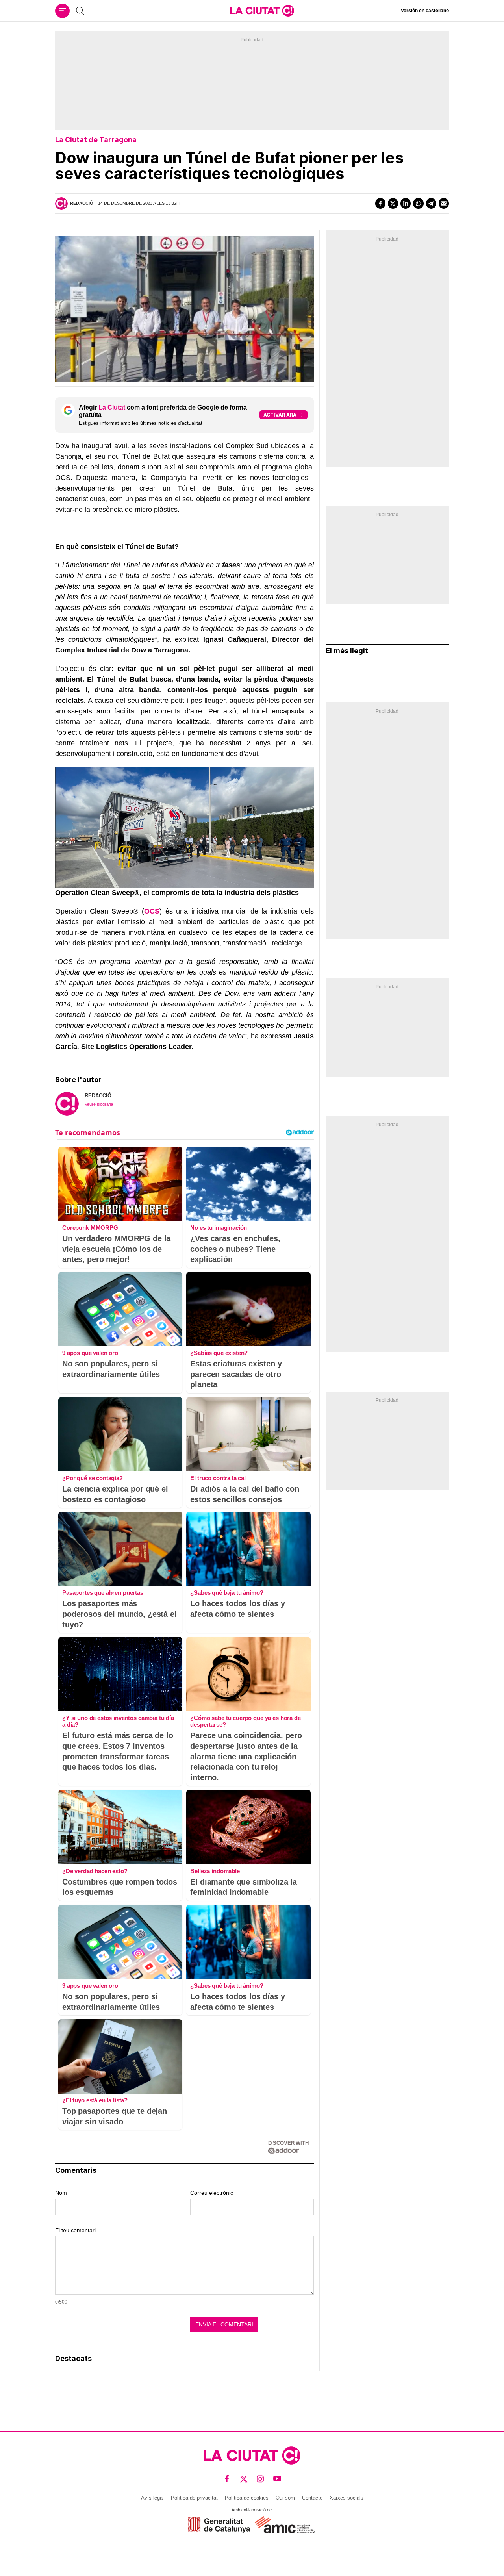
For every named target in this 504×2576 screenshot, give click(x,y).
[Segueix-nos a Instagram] (260, 2479)
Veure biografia (99, 1104)
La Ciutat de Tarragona (96, 140)
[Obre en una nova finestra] (219, 2525)
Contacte (312, 2498)
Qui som (285, 2498)
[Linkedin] (406, 203)
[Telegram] (431, 203)
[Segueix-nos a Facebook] (227, 2479)
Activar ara (280, 415)
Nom (61, 2193)
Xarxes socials (346, 2498)
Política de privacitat (194, 2498)
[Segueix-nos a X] (244, 2479)
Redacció (82, 203)
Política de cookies (247, 2498)
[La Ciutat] (262, 11)
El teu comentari (75, 2230)
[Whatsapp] (418, 203)
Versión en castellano (425, 11)
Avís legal (152, 2498)
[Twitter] (393, 203)
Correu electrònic (212, 2193)
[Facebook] (380, 203)
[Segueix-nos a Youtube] (277, 2479)
